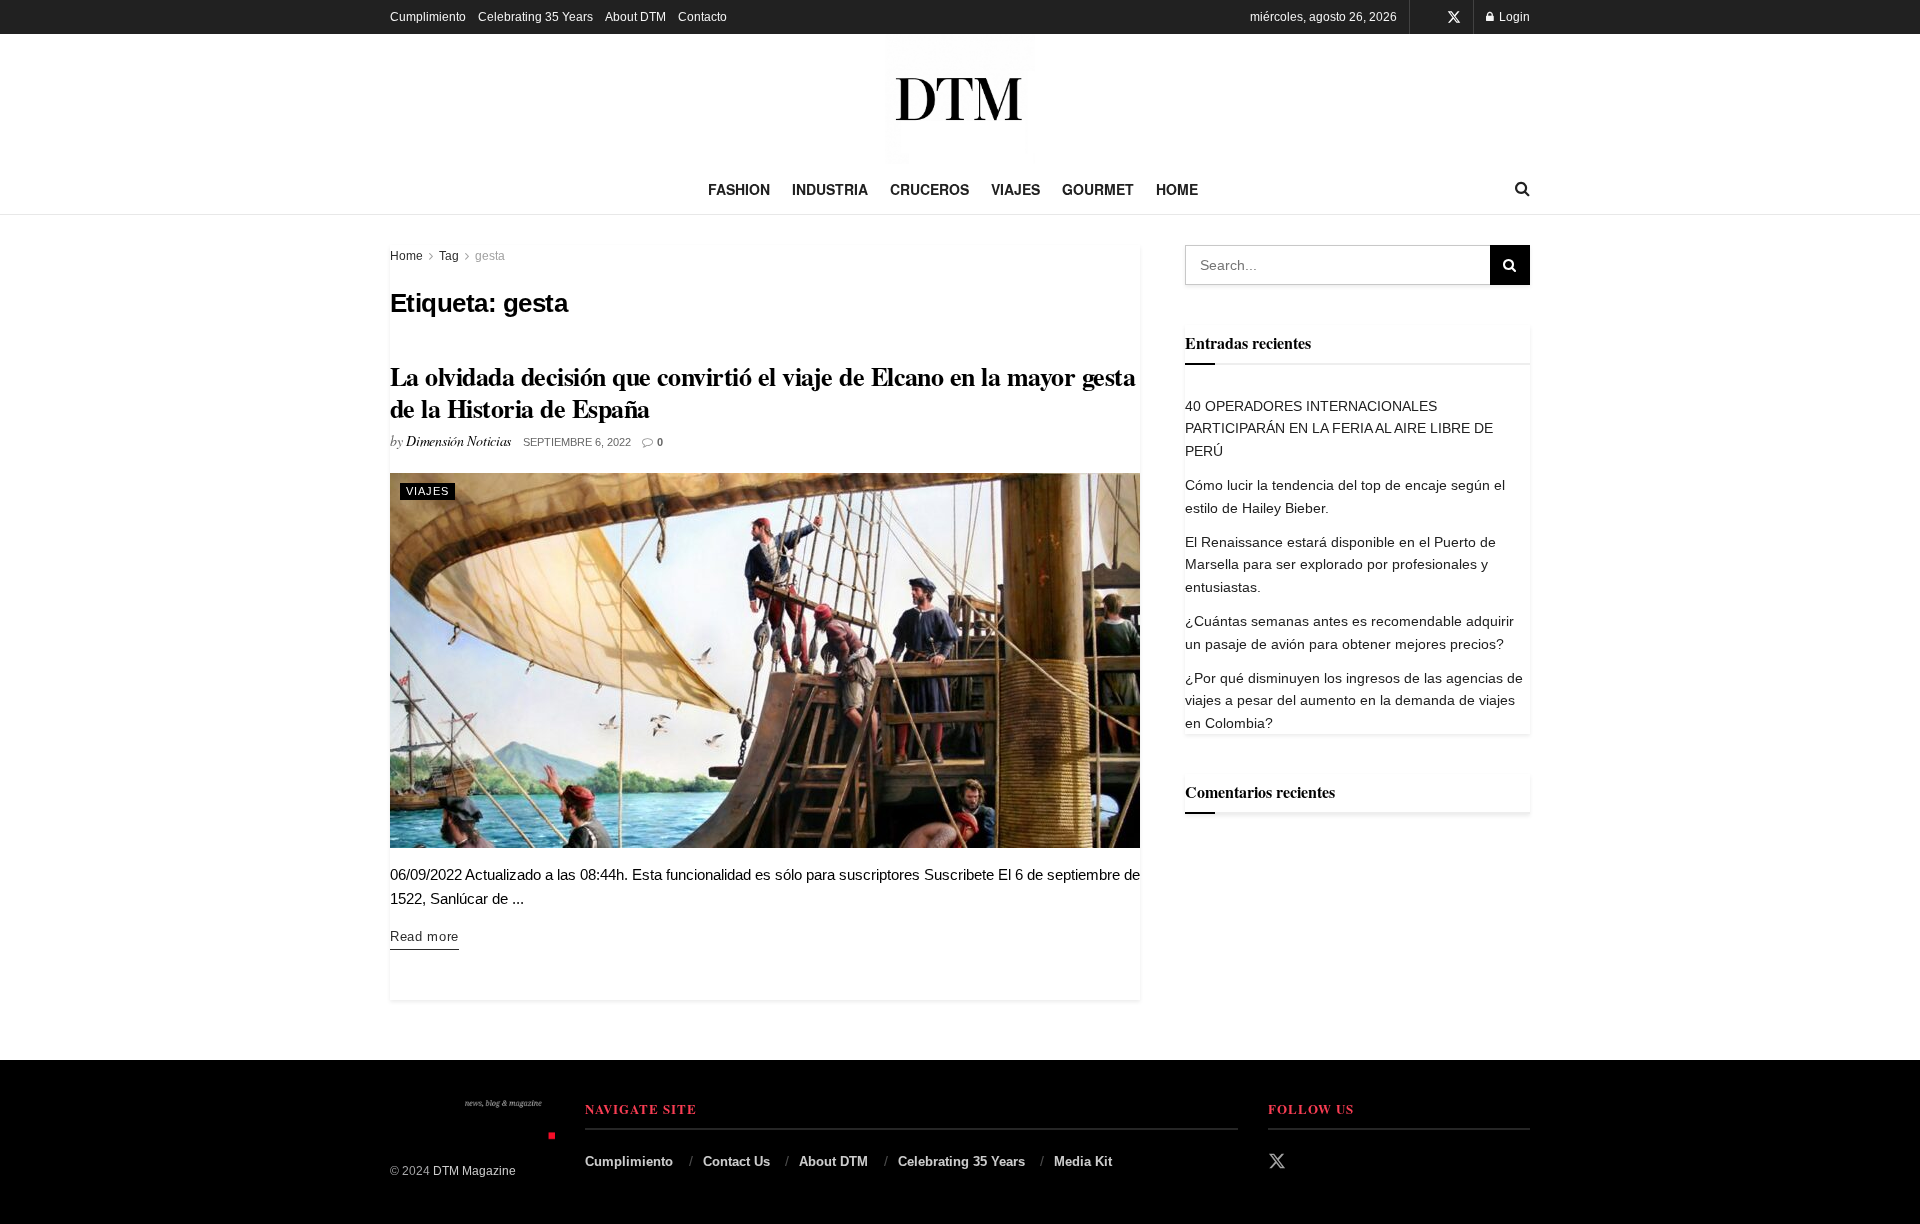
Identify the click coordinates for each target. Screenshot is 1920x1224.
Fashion (739, 189)
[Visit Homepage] (959, 99)
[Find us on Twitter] (1454, 17)
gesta (490, 256)
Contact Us (736, 1161)
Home (1177, 189)
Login (1513, 17)
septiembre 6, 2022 (577, 442)
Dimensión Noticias (458, 440)
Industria (830, 189)
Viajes (1015, 189)
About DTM (635, 17)
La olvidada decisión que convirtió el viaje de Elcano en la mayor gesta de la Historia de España (762, 392)
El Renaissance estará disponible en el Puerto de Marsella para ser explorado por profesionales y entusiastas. (1340, 564)
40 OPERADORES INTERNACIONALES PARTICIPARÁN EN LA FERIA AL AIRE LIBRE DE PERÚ (1339, 428)
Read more (424, 936)
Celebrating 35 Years (535, 17)
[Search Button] (1522, 189)
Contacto (702, 17)
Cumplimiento (428, 17)
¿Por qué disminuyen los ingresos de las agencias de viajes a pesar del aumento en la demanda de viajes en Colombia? (1354, 700)
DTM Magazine (474, 1171)
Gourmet (1098, 189)
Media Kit (1083, 1161)
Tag (449, 256)
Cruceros (929, 189)
